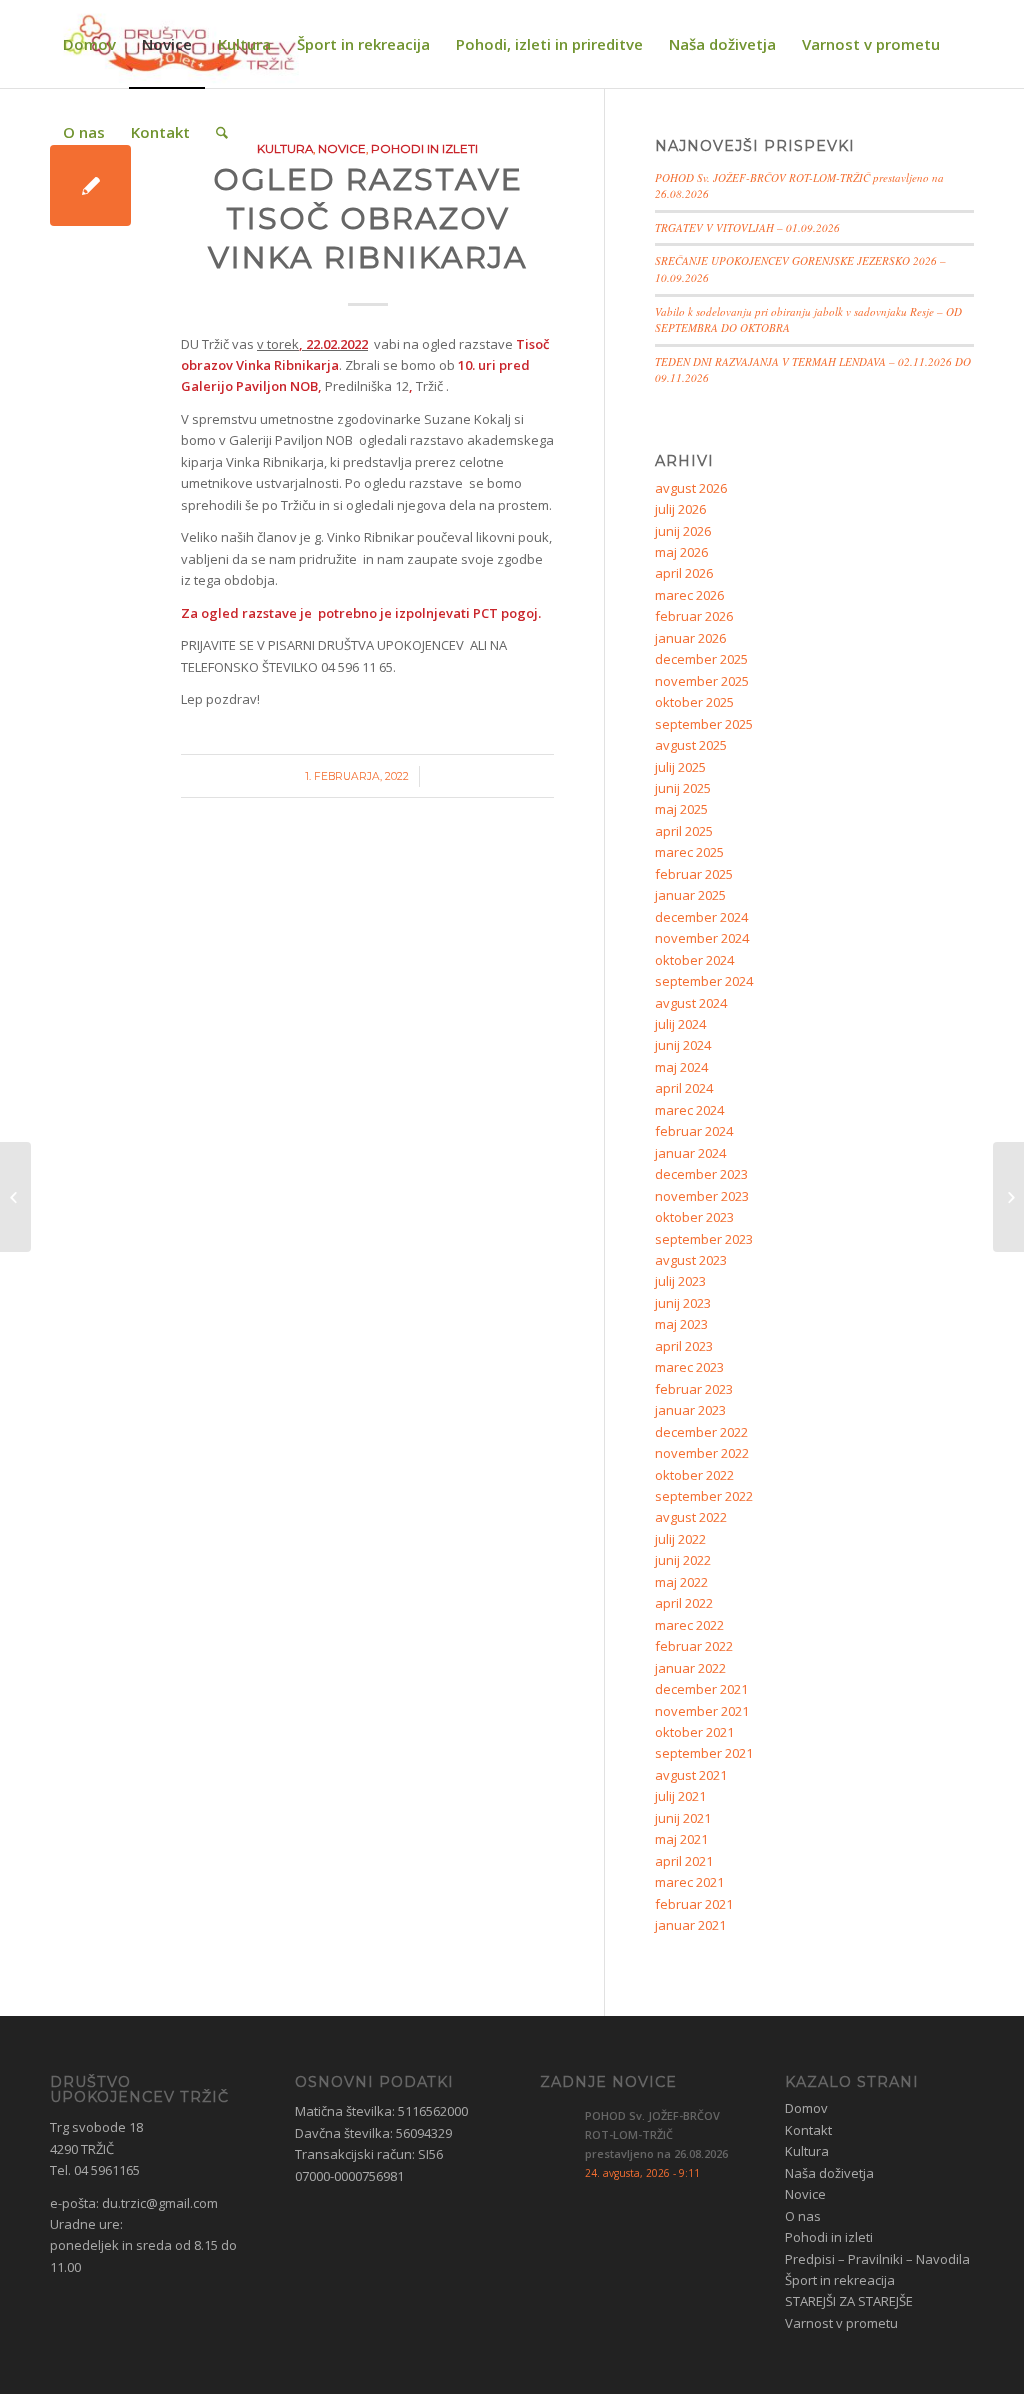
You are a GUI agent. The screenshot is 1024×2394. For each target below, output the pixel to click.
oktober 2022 (694, 1475)
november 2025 (702, 681)
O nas (803, 2216)
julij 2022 (680, 1539)
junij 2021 (683, 1818)
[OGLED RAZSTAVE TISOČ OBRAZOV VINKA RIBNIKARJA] (90, 185)
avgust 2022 (691, 1517)
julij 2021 (680, 1796)
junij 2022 (683, 1560)
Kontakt (808, 2130)
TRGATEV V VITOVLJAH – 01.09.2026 (747, 227)
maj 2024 (681, 1067)
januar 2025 (690, 895)
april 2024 (684, 1088)
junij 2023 (683, 1303)
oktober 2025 (694, 702)
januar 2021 (690, 1925)
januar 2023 (690, 1410)
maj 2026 (681, 552)
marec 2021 (689, 1882)
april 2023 (684, 1346)
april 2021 (684, 1861)
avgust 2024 (691, 1003)
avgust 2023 (691, 1260)
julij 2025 (680, 767)
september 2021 (704, 1753)
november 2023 (702, 1196)
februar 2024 (694, 1131)
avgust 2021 (691, 1775)
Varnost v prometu (841, 2323)
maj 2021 (681, 1839)
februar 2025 (694, 874)
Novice (805, 2194)
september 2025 (704, 724)
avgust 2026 (691, 488)
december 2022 (701, 1432)
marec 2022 (689, 1625)
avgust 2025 (691, 745)
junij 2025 (683, 788)
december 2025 (701, 659)
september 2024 (704, 981)
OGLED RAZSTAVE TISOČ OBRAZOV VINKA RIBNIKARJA (368, 218)
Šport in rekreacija (840, 2280)
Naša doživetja (829, 2173)
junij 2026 (683, 531)
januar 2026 (690, 638)
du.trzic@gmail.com (160, 2203)
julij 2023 (680, 1281)
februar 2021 (694, 1904)
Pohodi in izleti (829, 2237)
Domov (806, 2108)
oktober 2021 (694, 1732)
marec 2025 (689, 852)
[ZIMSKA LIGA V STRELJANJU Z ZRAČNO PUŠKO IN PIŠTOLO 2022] (15, 1197)
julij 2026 (680, 509)
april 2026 (684, 573)
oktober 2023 (694, 1217)
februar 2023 (694, 1389)
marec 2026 (689, 595)
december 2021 (701, 1689)
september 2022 (704, 1496)
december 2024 (701, 917)
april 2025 (684, 831)
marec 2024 (689, 1110)
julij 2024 (680, 1024)
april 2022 (684, 1603)
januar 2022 (690, 1668)
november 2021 (702, 1711)
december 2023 (701, 1174)
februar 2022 (694, 1646)
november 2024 (702, 938)
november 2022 (702, 1453)
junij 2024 (683, 1045)
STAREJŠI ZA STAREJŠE (849, 2301)
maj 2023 (681, 1324)
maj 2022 (681, 1582)
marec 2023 (689, 1367)
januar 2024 (690, 1153)
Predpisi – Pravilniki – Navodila (877, 2259)
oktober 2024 (694, 960)
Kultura (807, 2151)
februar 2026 (694, 616)
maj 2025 (681, 809)
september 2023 (704, 1239)
